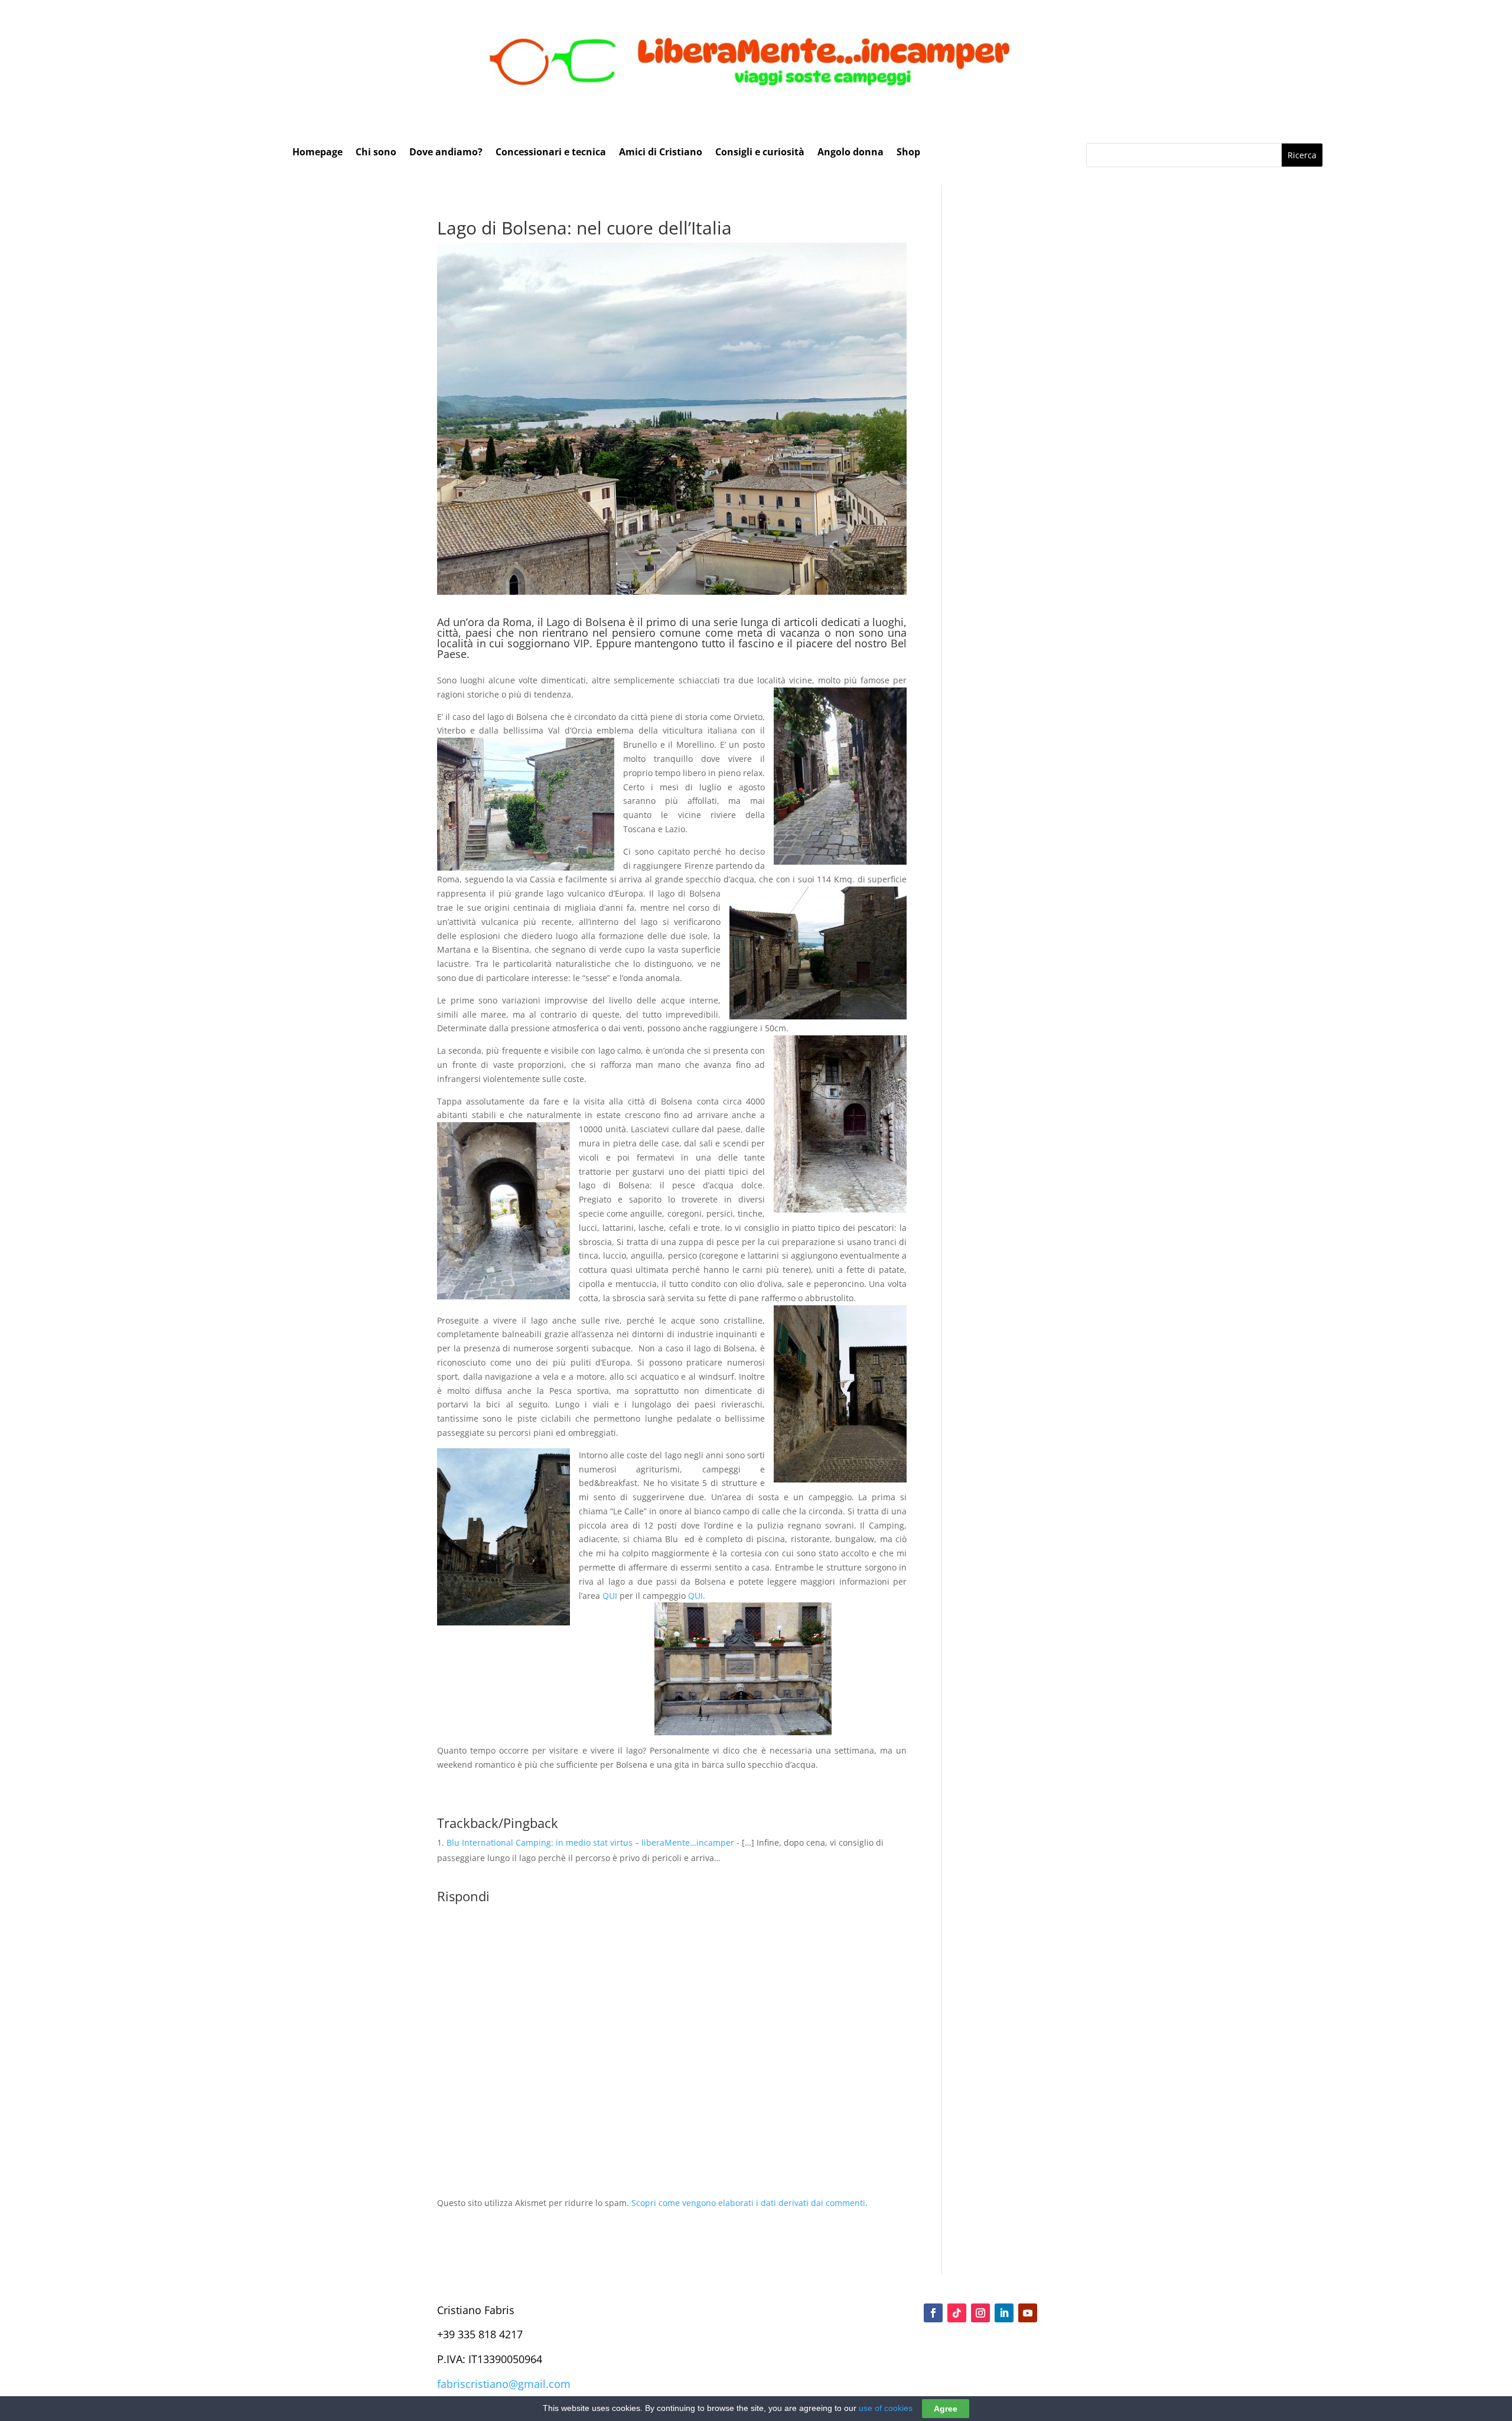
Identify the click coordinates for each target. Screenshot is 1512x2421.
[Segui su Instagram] (980, 2313)
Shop (908, 153)
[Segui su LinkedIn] (1004, 2313)
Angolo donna (850, 153)
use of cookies (886, 2408)
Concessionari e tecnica (551, 153)
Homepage (317, 153)
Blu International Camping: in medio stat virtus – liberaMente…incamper (590, 1842)
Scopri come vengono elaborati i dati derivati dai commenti (748, 2203)
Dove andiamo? (446, 153)
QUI (610, 1596)
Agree (946, 2409)
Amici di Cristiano (661, 153)
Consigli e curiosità (760, 153)
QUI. (697, 1596)
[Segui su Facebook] (933, 2313)
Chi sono (376, 153)
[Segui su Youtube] (1028, 2313)
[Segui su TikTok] (957, 2313)
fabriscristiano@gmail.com (504, 2384)
